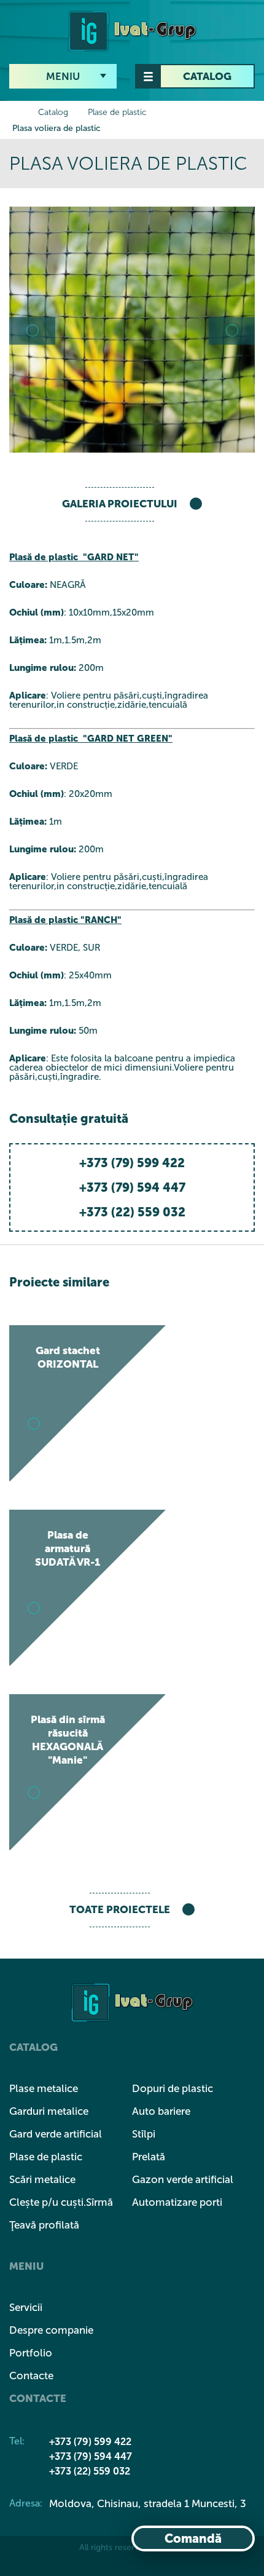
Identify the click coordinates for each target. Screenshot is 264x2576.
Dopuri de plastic (173, 2088)
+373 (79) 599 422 (132, 1163)
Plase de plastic (117, 112)
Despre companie (51, 2330)
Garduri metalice (49, 2111)
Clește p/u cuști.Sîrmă (61, 2202)
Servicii (26, 2307)
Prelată (149, 2157)
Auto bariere (161, 2111)
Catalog (207, 76)
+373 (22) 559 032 (132, 1212)
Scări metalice (42, 2179)
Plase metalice (44, 2088)
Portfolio (31, 2353)
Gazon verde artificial (183, 2179)
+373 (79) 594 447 (132, 1187)
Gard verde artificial (56, 2134)
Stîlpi (144, 2134)
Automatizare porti (177, 2202)
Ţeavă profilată (44, 2225)
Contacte (31, 2376)
